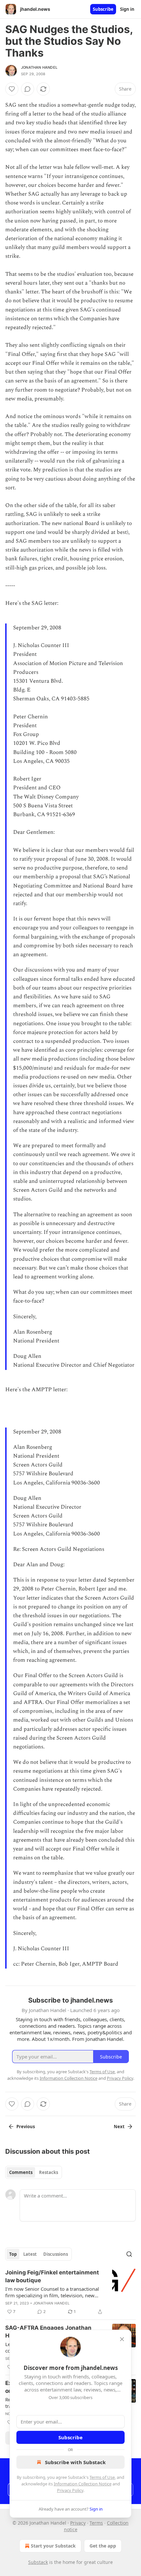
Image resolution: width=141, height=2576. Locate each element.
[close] (122, 2339)
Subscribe (103, 9)
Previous (26, 2127)
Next (119, 2127)
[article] (70, 2292)
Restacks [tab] (49, 2172)
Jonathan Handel (39, 67)
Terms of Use (102, 2477)
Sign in (127, 9)
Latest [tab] (30, 2254)
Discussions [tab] (56, 2254)
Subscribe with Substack (75, 2462)
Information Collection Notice (83, 2484)
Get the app (103, 2546)
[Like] (12, 89)
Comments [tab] (21, 2172)
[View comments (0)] (28, 89)
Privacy (78, 2523)
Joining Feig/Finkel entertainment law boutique (52, 2276)
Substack (38, 2562)
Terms (96, 2523)
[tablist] (34, 2172)
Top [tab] (13, 2254)
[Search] (129, 2254)
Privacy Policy (70, 2490)
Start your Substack (53, 2546)
